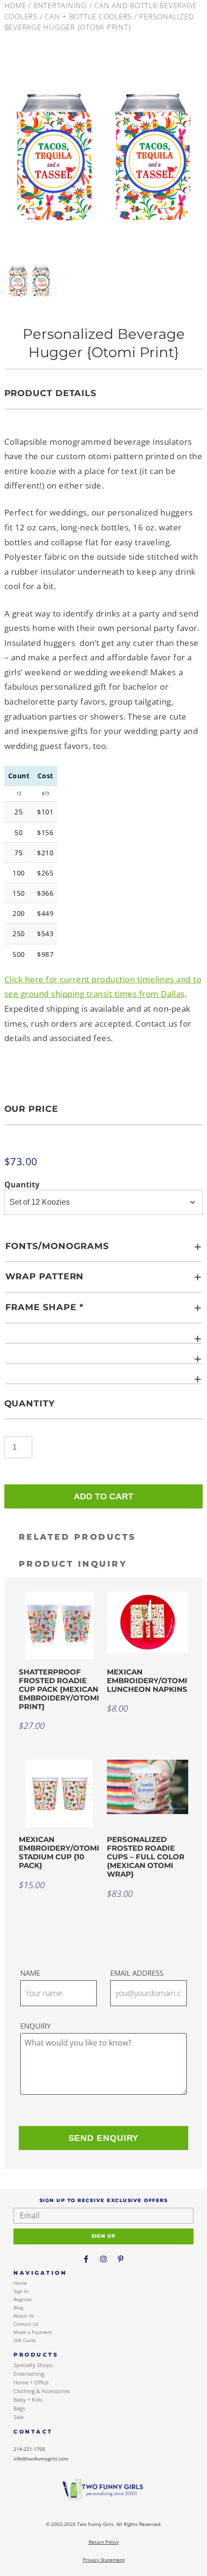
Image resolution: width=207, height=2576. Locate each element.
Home (15, 5)
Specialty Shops (33, 2365)
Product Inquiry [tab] (73, 1564)
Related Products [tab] (78, 1537)
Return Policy (104, 2542)
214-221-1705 (29, 2449)
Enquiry (35, 2026)
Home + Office (31, 2382)
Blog (18, 2307)
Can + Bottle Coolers (88, 16)
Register (23, 2299)
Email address (137, 1973)
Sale (19, 2417)
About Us (24, 2316)
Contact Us (26, 2324)
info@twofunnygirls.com (41, 2459)
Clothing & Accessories (42, 2391)
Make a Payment (33, 2332)
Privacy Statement (104, 2560)
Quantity (22, 1185)
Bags (19, 2408)
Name (30, 1973)
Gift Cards (25, 2340)
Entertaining (60, 5)
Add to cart (103, 1496)
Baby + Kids (28, 2400)
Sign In (21, 2291)
